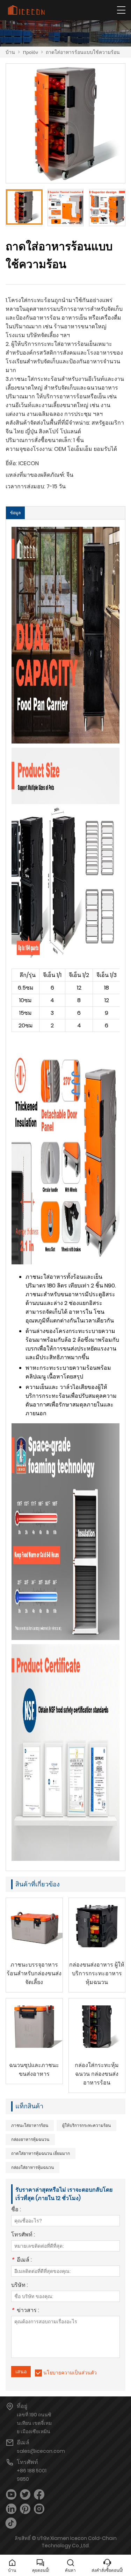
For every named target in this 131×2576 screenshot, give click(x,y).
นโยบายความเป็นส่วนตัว (70, 2373)
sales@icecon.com (41, 2451)
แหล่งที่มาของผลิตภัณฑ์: (35, 475)
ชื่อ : (16, 2210)
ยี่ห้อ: (11, 463)
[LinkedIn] (11, 2509)
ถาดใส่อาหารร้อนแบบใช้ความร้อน (83, 52)
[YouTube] (11, 2495)
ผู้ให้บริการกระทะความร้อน (86, 2125)
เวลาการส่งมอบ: (25, 486)
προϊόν (30, 52)
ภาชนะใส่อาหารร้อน (30, 2125)
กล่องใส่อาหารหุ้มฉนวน (32, 2167)
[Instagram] (39, 2509)
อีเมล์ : (21, 2260)
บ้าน (10, 52)
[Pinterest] (25, 2509)
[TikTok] (11, 2523)
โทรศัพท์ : (23, 2235)
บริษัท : (20, 2286)
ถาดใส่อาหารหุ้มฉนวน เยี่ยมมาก (41, 2153)
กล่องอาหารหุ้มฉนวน (30, 2139)
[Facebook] (39, 2495)
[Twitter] (25, 2495)
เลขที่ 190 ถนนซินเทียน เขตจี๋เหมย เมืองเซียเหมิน (34, 2423)
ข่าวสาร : (25, 2311)
